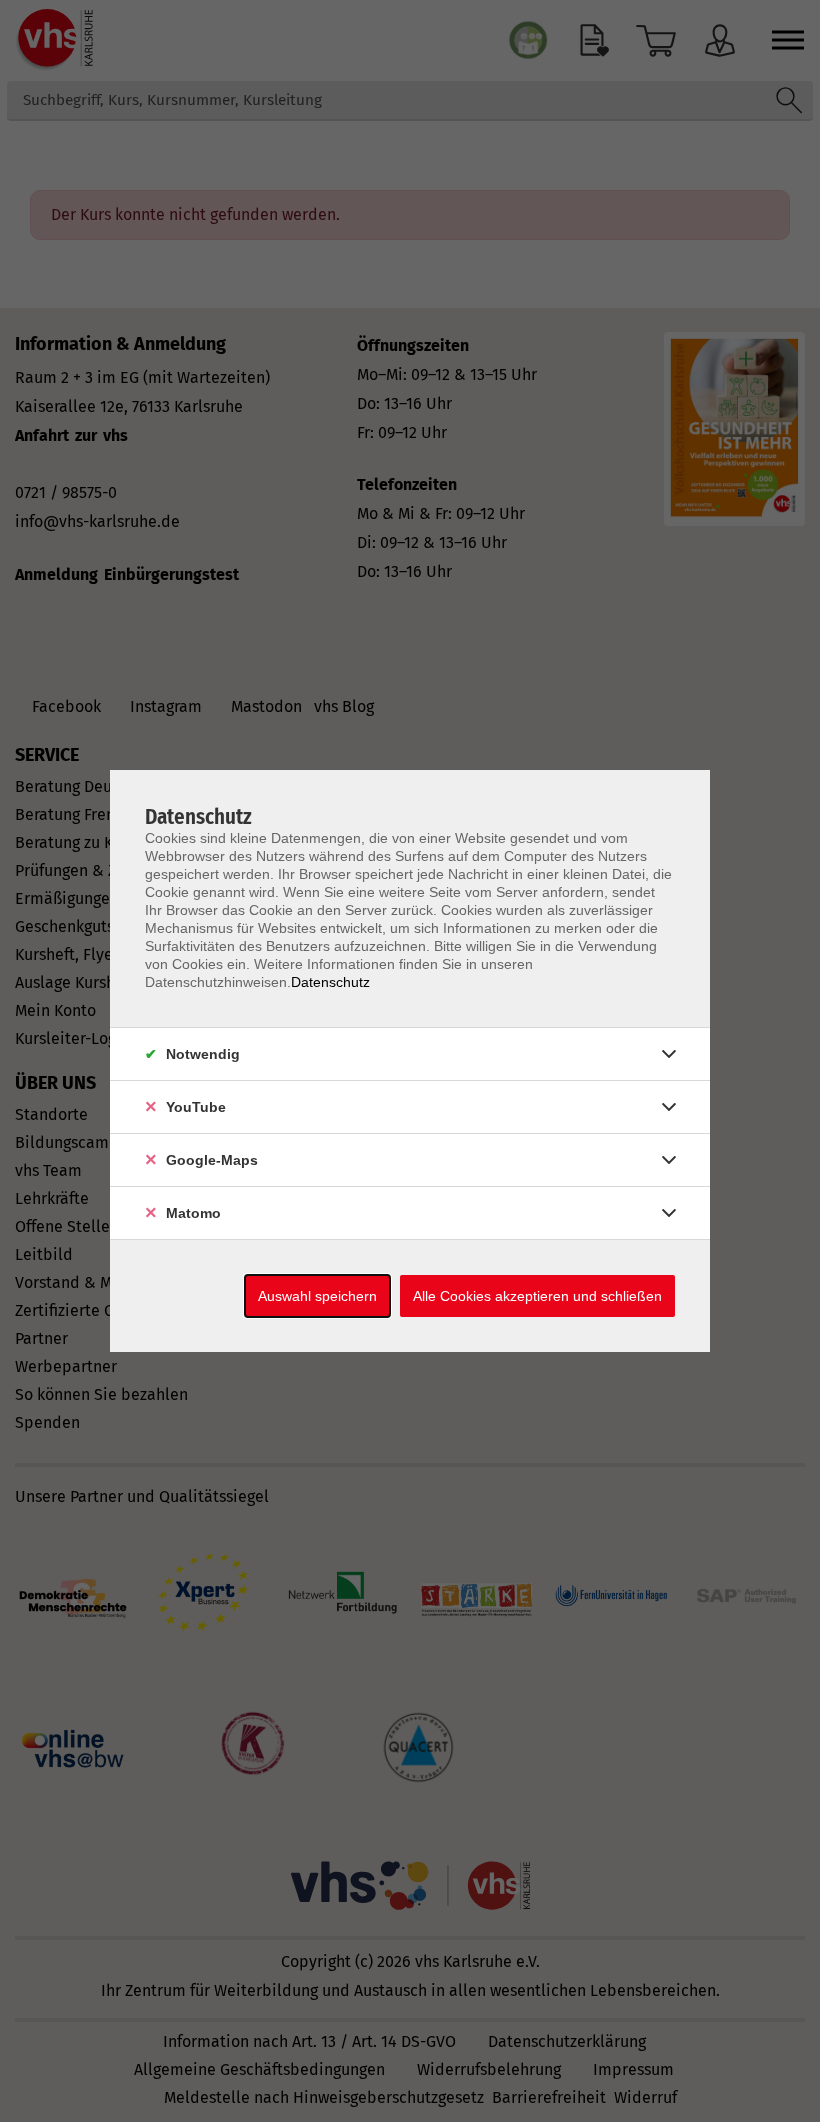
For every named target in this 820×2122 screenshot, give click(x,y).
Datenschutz (330, 982)
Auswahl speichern (317, 1296)
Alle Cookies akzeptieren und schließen (537, 1296)
